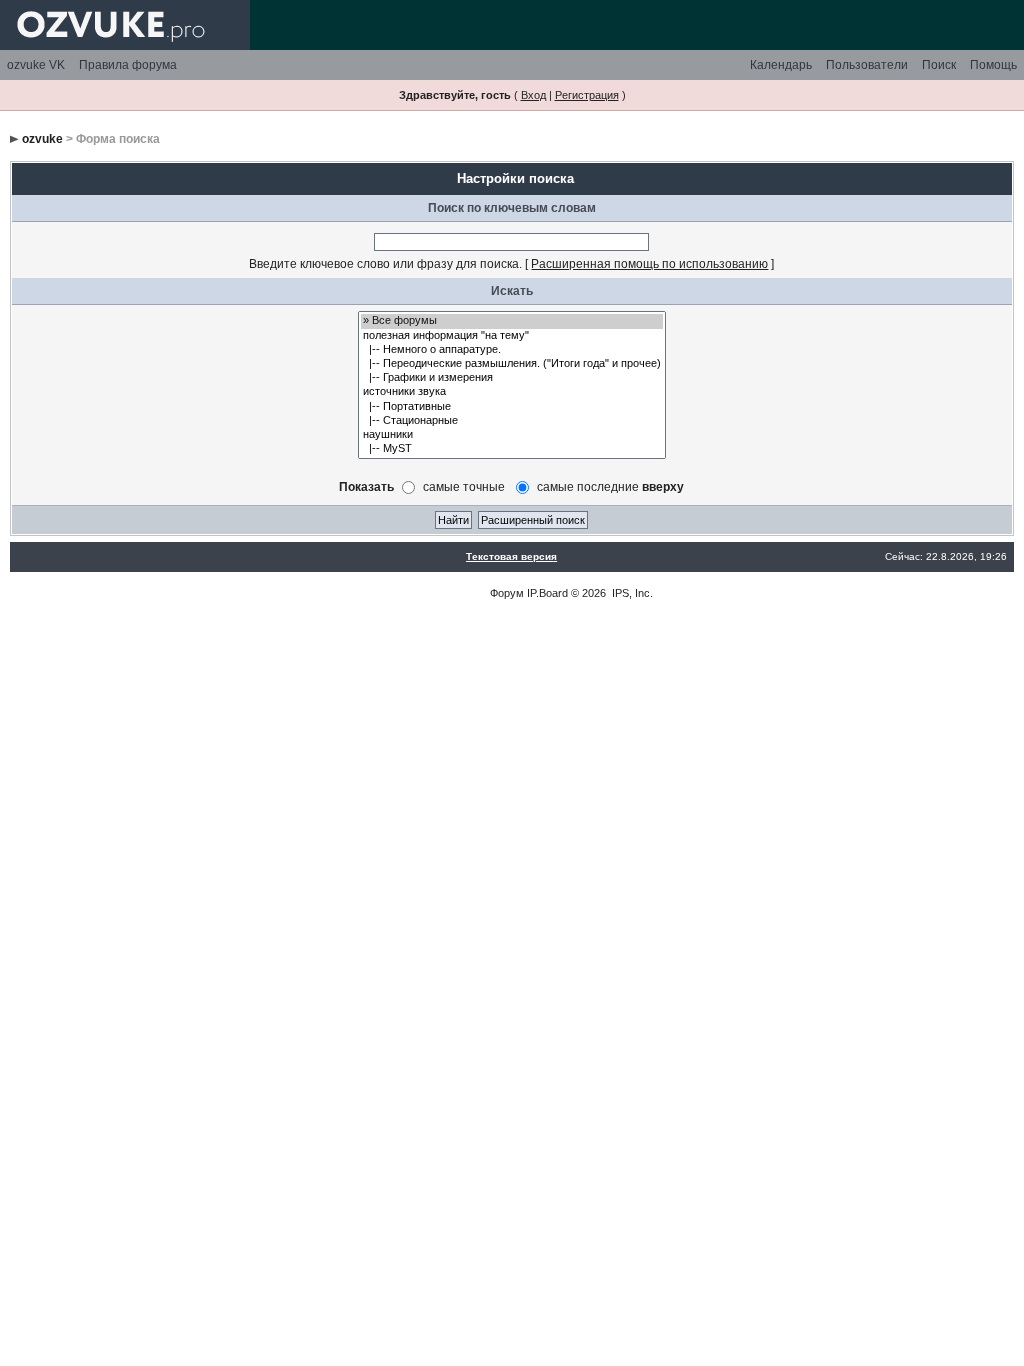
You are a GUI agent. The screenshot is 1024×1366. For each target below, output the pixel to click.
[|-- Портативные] (512, 407)
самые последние (610, 486)
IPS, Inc (631, 593)
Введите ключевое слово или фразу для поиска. (385, 264)
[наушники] (512, 435)
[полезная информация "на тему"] (512, 336)
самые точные (464, 486)
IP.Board (547, 593)
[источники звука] (512, 392)
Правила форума (128, 65)
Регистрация (587, 95)
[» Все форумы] (512, 321)
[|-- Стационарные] (512, 421)
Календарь (781, 65)
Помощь (993, 65)
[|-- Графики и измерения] (512, 378)
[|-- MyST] (512, 449)
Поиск (939, 65)
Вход (533, 95)
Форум (507, 593)
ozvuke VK (36, 65)
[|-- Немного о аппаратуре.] (512, 350)
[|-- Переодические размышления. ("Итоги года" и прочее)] (512, 364)
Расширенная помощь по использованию (649, 264)
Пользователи (867, 65)
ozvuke (42, 139)
